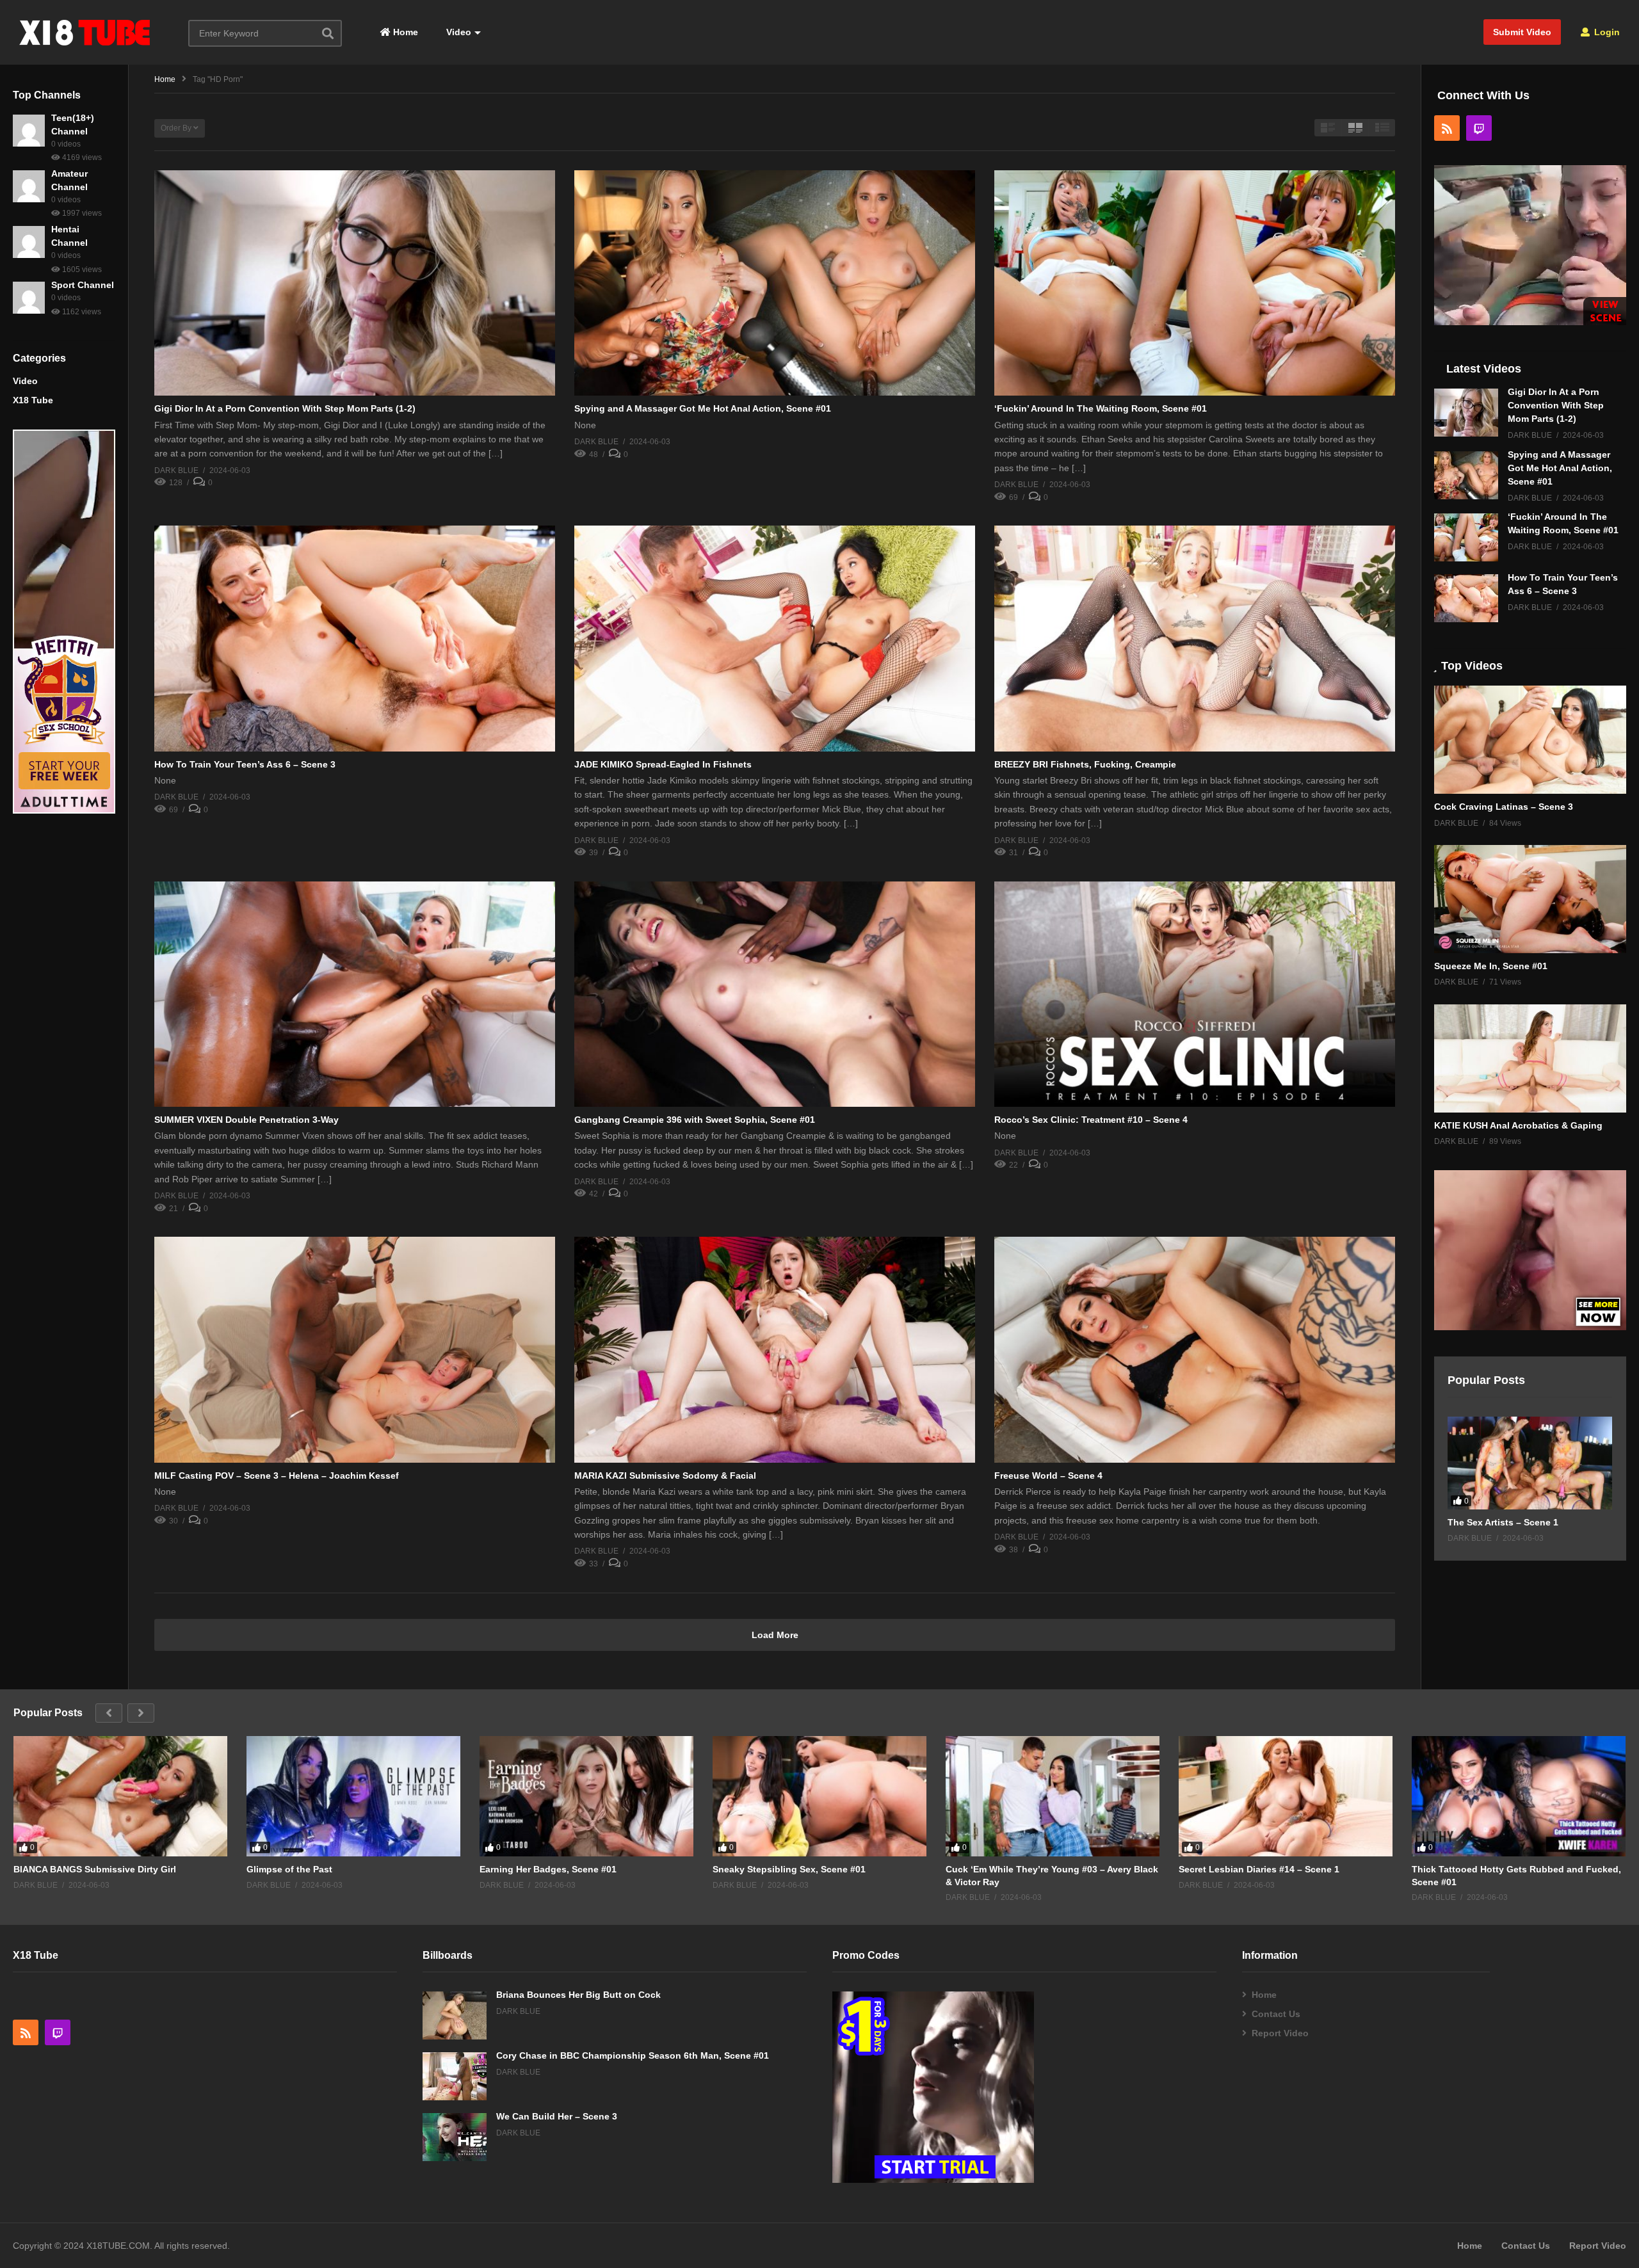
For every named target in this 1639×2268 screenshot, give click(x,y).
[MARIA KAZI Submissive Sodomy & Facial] (775, 1349)
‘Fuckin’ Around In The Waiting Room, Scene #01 (1101, 408)
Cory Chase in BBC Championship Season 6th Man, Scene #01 (633, 2055)
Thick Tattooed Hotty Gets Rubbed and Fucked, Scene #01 (1516, 1876)
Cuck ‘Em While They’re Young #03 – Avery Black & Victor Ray (1052, 1876)
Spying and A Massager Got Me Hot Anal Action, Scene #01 (703, 408)
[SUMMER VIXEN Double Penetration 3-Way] (355, 994)
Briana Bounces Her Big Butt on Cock (578, 1995)
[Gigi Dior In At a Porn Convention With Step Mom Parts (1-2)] (355, 283)
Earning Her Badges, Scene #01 (548, 1869)
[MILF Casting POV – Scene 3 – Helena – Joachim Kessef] (355, 1349)
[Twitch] (1479, 128)
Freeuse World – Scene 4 (1048, 1476)
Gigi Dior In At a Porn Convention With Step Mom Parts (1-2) (285, 408)
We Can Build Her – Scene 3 (557, 2116)
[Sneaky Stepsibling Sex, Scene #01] (819, 1796)
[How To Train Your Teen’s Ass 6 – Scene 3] (355, 638)
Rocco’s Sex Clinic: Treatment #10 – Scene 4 (1091, 1120)
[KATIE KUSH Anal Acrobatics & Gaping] (1530, 1058)
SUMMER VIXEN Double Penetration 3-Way (246, 1120)
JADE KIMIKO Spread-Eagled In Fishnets (663, 764)
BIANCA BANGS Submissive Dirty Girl (95, 1869)
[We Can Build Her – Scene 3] (455, 2137)
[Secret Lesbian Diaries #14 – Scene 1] (1286, 1796)
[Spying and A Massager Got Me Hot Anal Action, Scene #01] (775, 283)
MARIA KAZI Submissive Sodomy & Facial (665, 1476)
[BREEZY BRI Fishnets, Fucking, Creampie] (1195, 638)
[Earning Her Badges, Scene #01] (586, 1796)
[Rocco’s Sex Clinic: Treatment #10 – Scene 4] (1195, 994)
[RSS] (1447, 128)
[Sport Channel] (29, 298)
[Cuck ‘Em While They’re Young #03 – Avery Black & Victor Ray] (1053, 1796)
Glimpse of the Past (289, 1869)
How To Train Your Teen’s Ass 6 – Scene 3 (245, 764)
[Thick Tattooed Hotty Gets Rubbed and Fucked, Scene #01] (1519, 1796)
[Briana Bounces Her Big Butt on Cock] (455, 2015)
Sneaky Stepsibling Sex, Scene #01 (789, 1869)
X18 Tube (33, 400)
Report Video (1280, 2033)
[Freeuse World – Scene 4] (1195, 1349)
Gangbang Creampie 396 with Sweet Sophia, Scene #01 (695, 1120)
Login (1606, 32)
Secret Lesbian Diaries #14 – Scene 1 (1259, 1869)
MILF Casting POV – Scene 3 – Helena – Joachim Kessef (277, 1476)
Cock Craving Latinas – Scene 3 (1504, 807)
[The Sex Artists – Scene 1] (1530, 1463)
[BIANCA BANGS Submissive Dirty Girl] (120, 1796)
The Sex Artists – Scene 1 (1503, 1522)
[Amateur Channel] (29, 186)
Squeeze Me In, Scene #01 (1491, 966)
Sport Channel (83, 285)
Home (404, 32)
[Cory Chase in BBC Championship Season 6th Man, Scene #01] (455, 2076)
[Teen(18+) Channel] (29, 131)
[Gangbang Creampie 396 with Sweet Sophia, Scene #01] (775, 994)
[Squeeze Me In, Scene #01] (1530, 899)
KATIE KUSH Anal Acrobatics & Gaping (1518, 1125)
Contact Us (1276, 2014)
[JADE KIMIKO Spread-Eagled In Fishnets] (775, 638)
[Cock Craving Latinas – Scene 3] (1530, 740)
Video (457, 32)
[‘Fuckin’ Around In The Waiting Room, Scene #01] (1195, 283)
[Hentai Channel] (29, 242)
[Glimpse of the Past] (353, 1796)
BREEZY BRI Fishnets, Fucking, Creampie (1085, 764)
